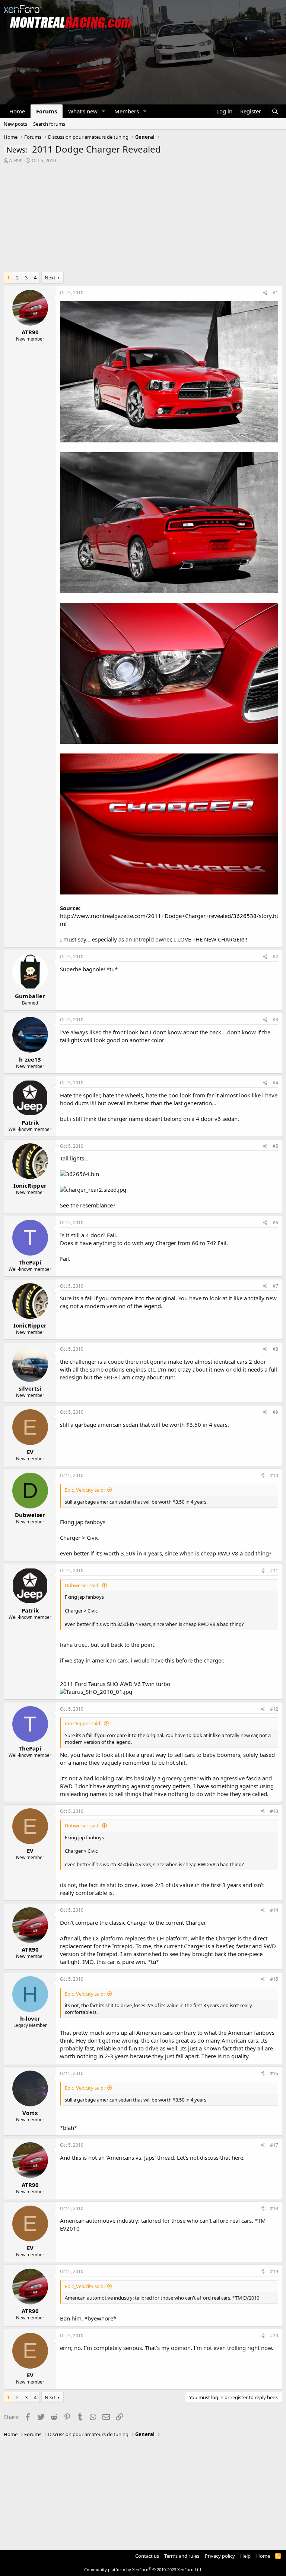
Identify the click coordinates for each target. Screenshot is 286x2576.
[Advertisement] (143, 220)
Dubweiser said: (82, 1585)
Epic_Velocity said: (85, 1490)
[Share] (265, 293)
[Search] (275, 111)
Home (17, 111)
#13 (274, 1811)
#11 (274, 1571)
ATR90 (16, 160)
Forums (47, 111)
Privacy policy (220, 2556)
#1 (275, 293)
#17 (274, 2145)
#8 (275, 1349)
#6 (275, 1223)
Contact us (147, 2556)
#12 (274, 1709)
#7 (275, 1286)
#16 (274, 2073)
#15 (274, 1979)
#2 (275, 957)
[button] (104, 111)
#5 (275, 1146)
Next (50, 278)
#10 (274, 1475)
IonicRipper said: (83, 1723)
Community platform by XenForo (143, 2569)
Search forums (49, 124)
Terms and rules (182, 2556)
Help (245, 2556)
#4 (275, 1083)
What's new (83, 111)
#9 (275, 1412)
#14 (274, 1910)
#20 (274, 2336)
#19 (274, 2271)
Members (127, 111)
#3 (275, 1020)
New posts (15, 124)
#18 (274, 2208)
